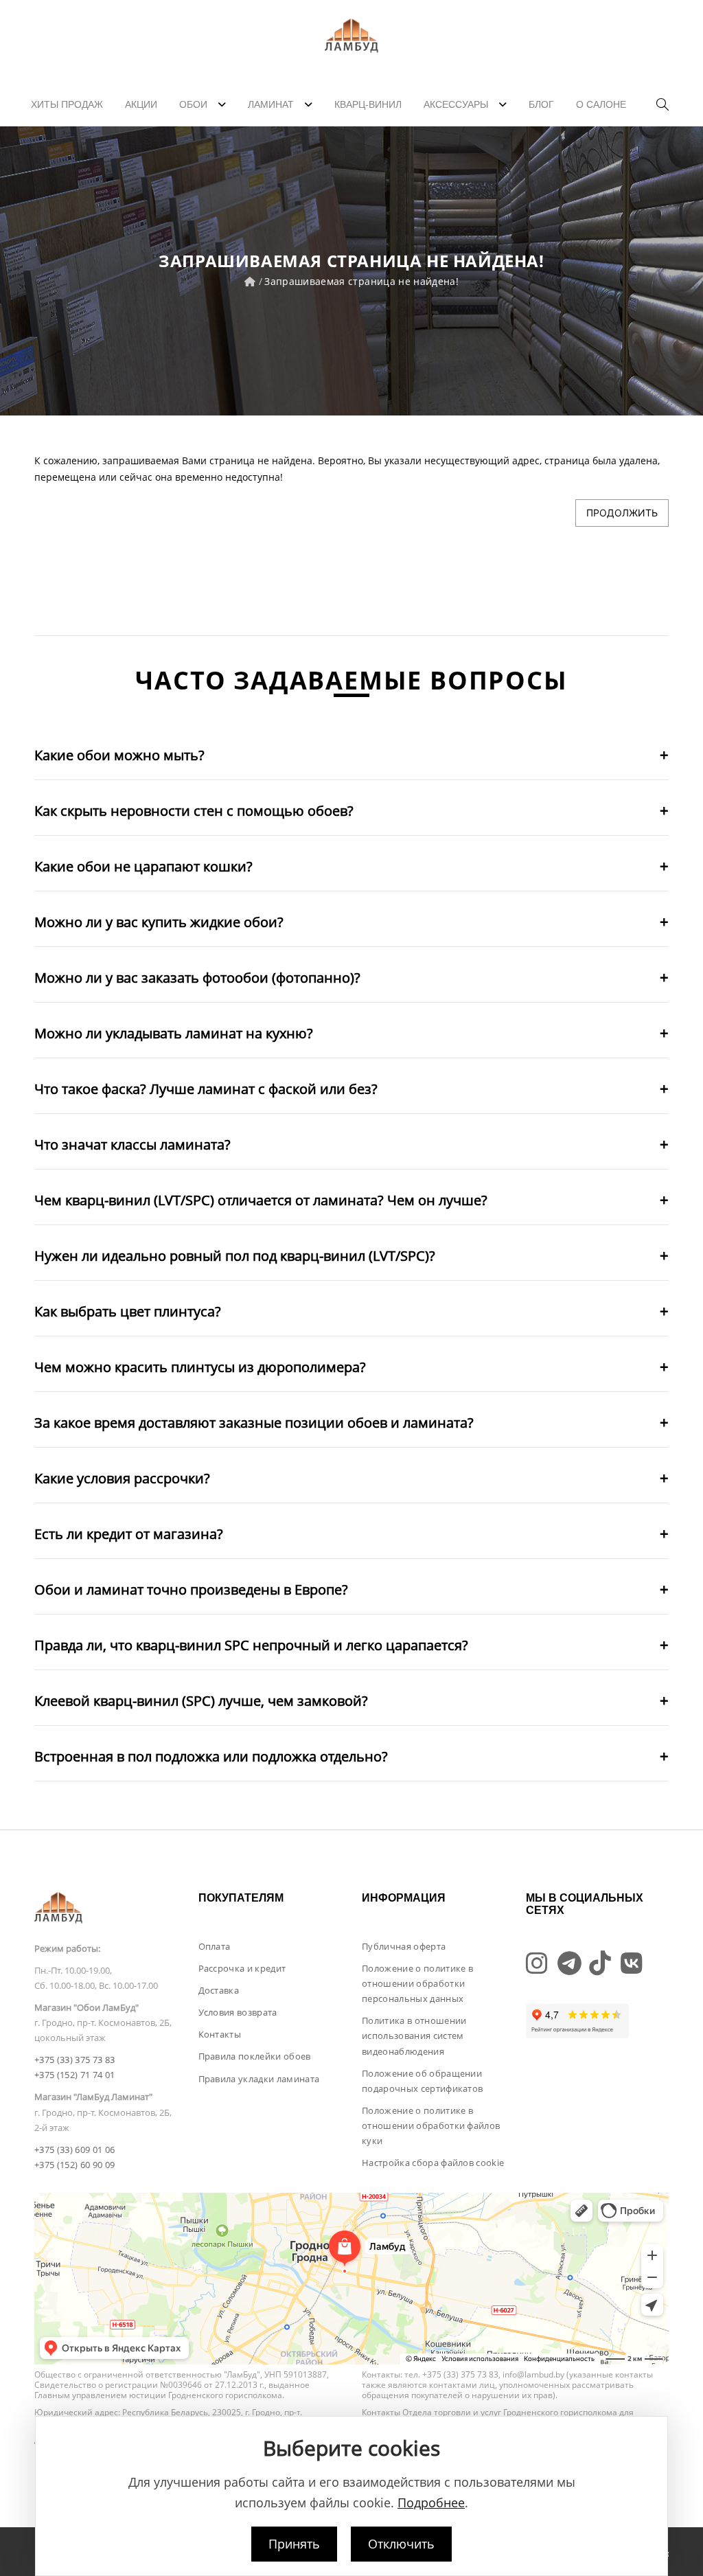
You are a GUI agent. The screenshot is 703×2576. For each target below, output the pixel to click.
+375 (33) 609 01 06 (74, 2150)
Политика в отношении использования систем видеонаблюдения (414, 2036)
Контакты (220, 2034)
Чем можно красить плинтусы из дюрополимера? (200, 1367)
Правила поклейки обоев (255, 2056)
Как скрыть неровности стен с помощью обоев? (194, 811)
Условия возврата (238, 2012)
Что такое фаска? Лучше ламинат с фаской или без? (206, 1089)
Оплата (215, 1946)
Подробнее (431, 2503)
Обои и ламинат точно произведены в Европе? (191, 1589)
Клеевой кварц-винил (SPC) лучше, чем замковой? (201, 1701)
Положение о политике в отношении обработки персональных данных (417, 1983)
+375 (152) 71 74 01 (74, 2075)
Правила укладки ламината (259, 2079)
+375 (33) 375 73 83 (74, 2060)
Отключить (401, 2544)
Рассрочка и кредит (242, 1968)
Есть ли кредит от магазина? (129, 1534)
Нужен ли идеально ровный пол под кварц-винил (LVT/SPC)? (235, 1256)
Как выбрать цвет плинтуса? (128, 1311)
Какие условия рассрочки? (122, 1478)
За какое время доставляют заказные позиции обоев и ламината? (254, 1423)
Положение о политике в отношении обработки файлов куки (431, 2125)
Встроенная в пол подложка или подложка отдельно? (211, 1756)
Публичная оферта (404, 1946)
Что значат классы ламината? (132, 1144)
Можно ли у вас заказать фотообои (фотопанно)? (197, 978)
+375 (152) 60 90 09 (74, 2165)
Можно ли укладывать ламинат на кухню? (174, 1033)
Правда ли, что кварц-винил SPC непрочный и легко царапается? (251, 1645)
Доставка (219, 1990)
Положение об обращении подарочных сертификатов (422, 2081)
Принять (294, 2544)
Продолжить (622, 513)
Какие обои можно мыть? (119, 755)
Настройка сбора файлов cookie (433, 2163)
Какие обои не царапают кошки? (143, 866)
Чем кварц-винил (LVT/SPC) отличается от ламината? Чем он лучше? (261, 1200)
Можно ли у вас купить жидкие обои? (159, 922)
